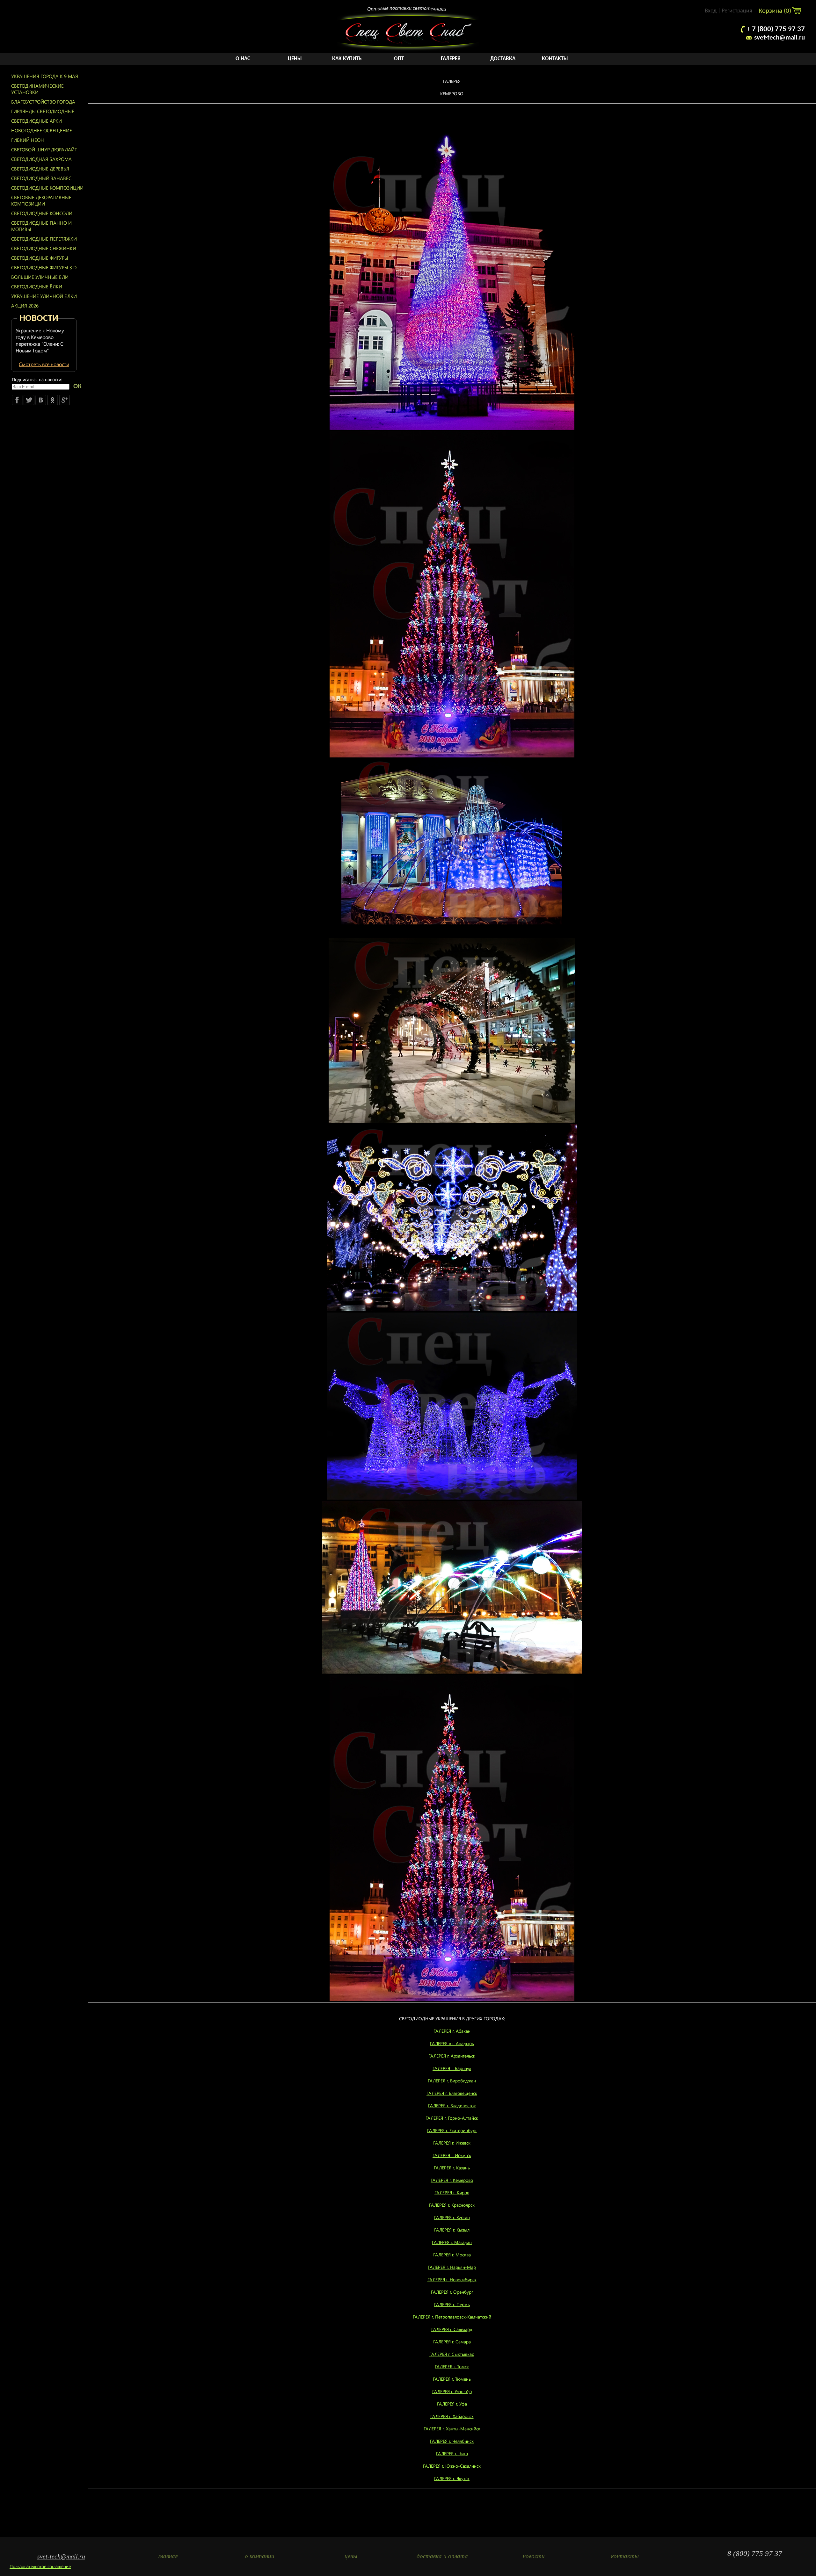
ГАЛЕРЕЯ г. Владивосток (452, 2106)
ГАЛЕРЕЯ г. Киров (452, 2192)
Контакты (555, 59)
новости (534, 2556)
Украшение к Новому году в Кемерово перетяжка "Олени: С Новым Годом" (40, 340)
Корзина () (776, 11)
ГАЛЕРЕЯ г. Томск (452, 2366)
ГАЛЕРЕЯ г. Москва (452, 2255)
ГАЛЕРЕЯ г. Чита (452, 2453)
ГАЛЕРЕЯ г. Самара (452, 2342)
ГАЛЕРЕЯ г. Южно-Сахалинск (452, 2466)
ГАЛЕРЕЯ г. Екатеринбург (452, 2130)
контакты (625, 2556)
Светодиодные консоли (42, 213)
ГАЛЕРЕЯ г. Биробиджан (452, 2081)
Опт (399, 59)
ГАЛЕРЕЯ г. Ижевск (452, 2143)
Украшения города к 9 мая (45, 76)
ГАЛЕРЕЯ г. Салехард (452, 2329)
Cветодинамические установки (37, 89)
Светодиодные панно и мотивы (41, 226)
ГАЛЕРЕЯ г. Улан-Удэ (452, 2391)
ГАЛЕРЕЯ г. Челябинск (452, 2441)
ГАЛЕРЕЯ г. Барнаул (452, 2068)
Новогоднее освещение (42, 130)
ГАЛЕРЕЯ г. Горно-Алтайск (452, 2118)
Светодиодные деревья (40, 169)
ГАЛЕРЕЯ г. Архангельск (452, 2056)
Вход (711, 11)
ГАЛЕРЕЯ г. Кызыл (452, 2230)
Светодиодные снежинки (44, 248)
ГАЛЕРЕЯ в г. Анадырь (452, 2043)
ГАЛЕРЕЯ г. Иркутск (452, 2155)
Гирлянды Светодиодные (43, 111)
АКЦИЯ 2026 (25, 306)
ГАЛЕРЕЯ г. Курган (452, 2217)
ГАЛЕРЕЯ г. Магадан (452, 2242)
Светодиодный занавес (41, 178)
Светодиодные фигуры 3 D (44, 267)
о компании (260, 2556)
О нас (243, 59)
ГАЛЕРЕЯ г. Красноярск (452, 2205)
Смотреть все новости (44, 364)
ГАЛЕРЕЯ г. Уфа (452, 2404)
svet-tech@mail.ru (780, 38)
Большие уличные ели (40, 277)
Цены (295, 59)
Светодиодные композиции (47, 188)
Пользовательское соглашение (40, 2566)
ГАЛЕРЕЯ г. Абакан (452, 2031)
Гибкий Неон (28, 140)
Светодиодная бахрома (41, 159)
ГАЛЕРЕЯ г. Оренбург (452, 2292)
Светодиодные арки (36, 121)
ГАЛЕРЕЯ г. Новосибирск (452, 2279)
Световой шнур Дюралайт (44, 149)
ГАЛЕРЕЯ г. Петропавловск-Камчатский (452, 2317)
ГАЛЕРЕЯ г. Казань (452, 2168)
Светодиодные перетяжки (44, 239)
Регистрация (737, 11)
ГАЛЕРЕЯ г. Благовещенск (452, 2093)
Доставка (503, 59)
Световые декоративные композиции (41, 200)
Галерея (451, 59)
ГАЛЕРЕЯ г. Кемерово (452, 2180)
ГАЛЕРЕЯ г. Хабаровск (452, 2416)
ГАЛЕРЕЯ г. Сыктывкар (452, 2354)
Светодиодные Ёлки (37, 286)
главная (168, 2556)
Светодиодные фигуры (40, 258)
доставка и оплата (442, 2556)
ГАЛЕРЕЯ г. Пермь (452, 2304)
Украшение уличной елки (44, 296)
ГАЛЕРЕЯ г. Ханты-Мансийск (452, 2429)
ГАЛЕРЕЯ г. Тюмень (452, 2379)
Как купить (347, 59)
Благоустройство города (43, 102)
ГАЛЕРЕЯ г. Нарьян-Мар (452, 2267)
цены (351, 2556)
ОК (77, 386)
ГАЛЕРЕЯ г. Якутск (452, 2478)
